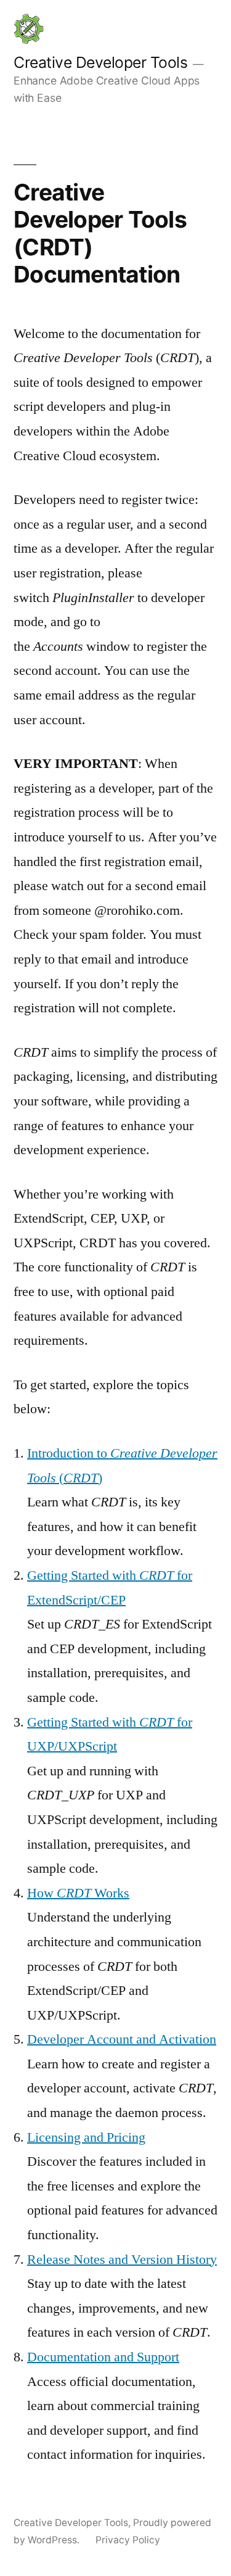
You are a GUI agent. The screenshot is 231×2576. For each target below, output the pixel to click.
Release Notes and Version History (122, 2260)
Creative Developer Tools (100, 62)
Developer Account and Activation (122, 2039)
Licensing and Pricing (86, 2137)
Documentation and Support (103, 2357)
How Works (78, 1893)
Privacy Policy (128, 2540)
